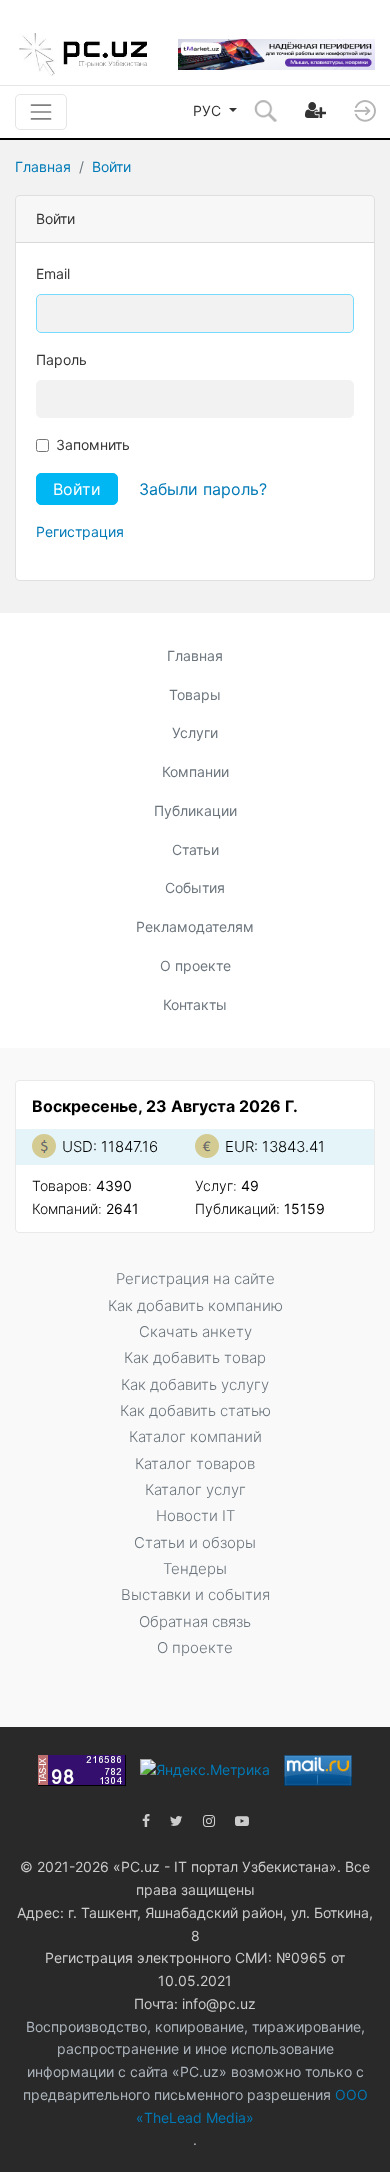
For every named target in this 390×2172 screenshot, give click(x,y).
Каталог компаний (195, 1436)
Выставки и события (195, 1594)
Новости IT (195, 1515)
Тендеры (195, 1568)
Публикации (195, 810)
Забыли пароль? (203, 489)
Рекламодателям (195, 926)
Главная (43, 166)
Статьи (195, 849)
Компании (195, 771)
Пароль (61, 359)
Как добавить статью (195, 1410)
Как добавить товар (195, 1357)
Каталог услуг (195, 1489)
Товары (195, 694)
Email (53, 273)
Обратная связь (195, 1621)
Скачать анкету (195, 1331)
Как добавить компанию (195, 1305)
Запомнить (93, 444)
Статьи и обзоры (195, 1542)
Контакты (195, 1004)
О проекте (195, 965)
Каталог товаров (195, 1463)
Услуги (195, 732)
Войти (111, 166)
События (195, 887)
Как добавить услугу (195, 1384)
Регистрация (80, 531)
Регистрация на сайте (195, 1278)
